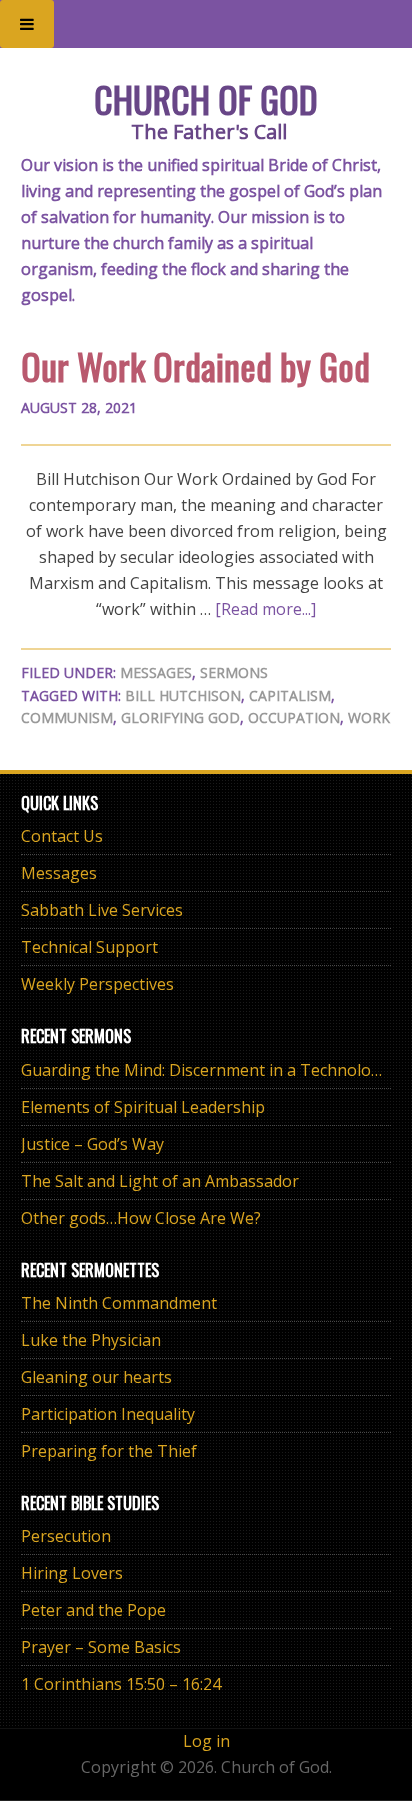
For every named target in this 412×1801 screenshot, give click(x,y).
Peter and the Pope (93, 1610)
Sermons (234, 672)
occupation (294, 717)
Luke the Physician (91, 1340)
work (369, 717)
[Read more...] (265, 609)
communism (67, 717)
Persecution (66, 1536)
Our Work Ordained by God (195, 365)
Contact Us (62, 836)
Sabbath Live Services (102, 910)
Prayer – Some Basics (101, 1647)
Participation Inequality (108, 1414)
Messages (156, 672)
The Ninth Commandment (119, 1303)
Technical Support (89, 947)
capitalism (290, 695)
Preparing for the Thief (109, 1451)
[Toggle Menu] (27, 24)
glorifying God (180, 717)
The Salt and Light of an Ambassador (160, 1181)
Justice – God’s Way (92, 1144)
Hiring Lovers (72, 1573)
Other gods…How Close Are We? (141, 1218)
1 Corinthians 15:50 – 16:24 (121, 1684)
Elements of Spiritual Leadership (143, 1107)
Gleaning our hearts (96, 1377)
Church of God (206, 98)
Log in (206, 1741)
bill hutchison (183, 695)
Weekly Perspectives (97, 984)
